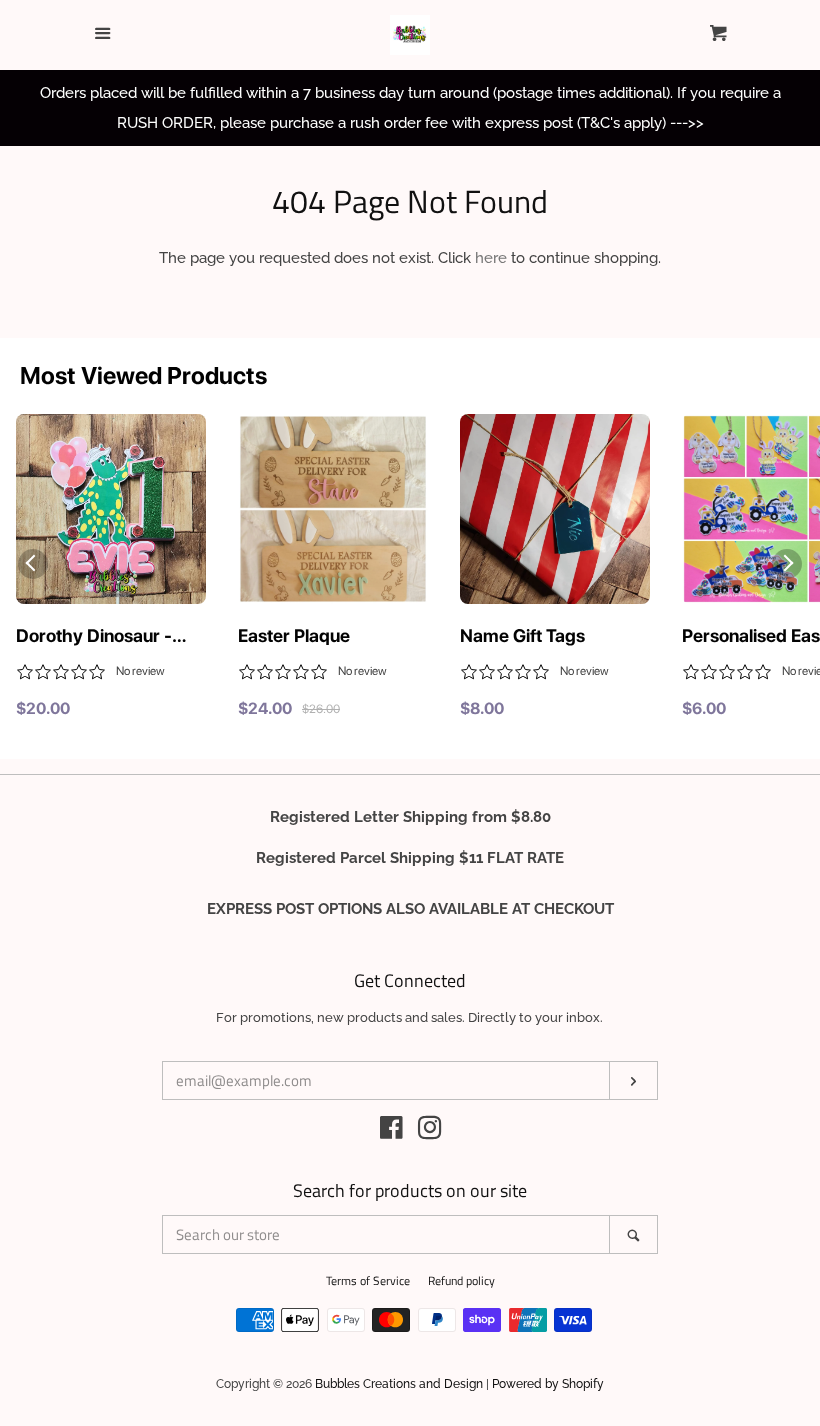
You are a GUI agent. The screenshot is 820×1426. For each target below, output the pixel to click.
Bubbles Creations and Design (399, 1384)
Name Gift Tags (522, 635)
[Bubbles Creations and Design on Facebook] (391, 1132)
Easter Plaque (294, 635)
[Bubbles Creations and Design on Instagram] (430, 1132)
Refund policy (461, 1280)
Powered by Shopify (548, 1384)
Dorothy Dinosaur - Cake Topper (94, 637)
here (491, 258)
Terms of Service (368, 1280)
